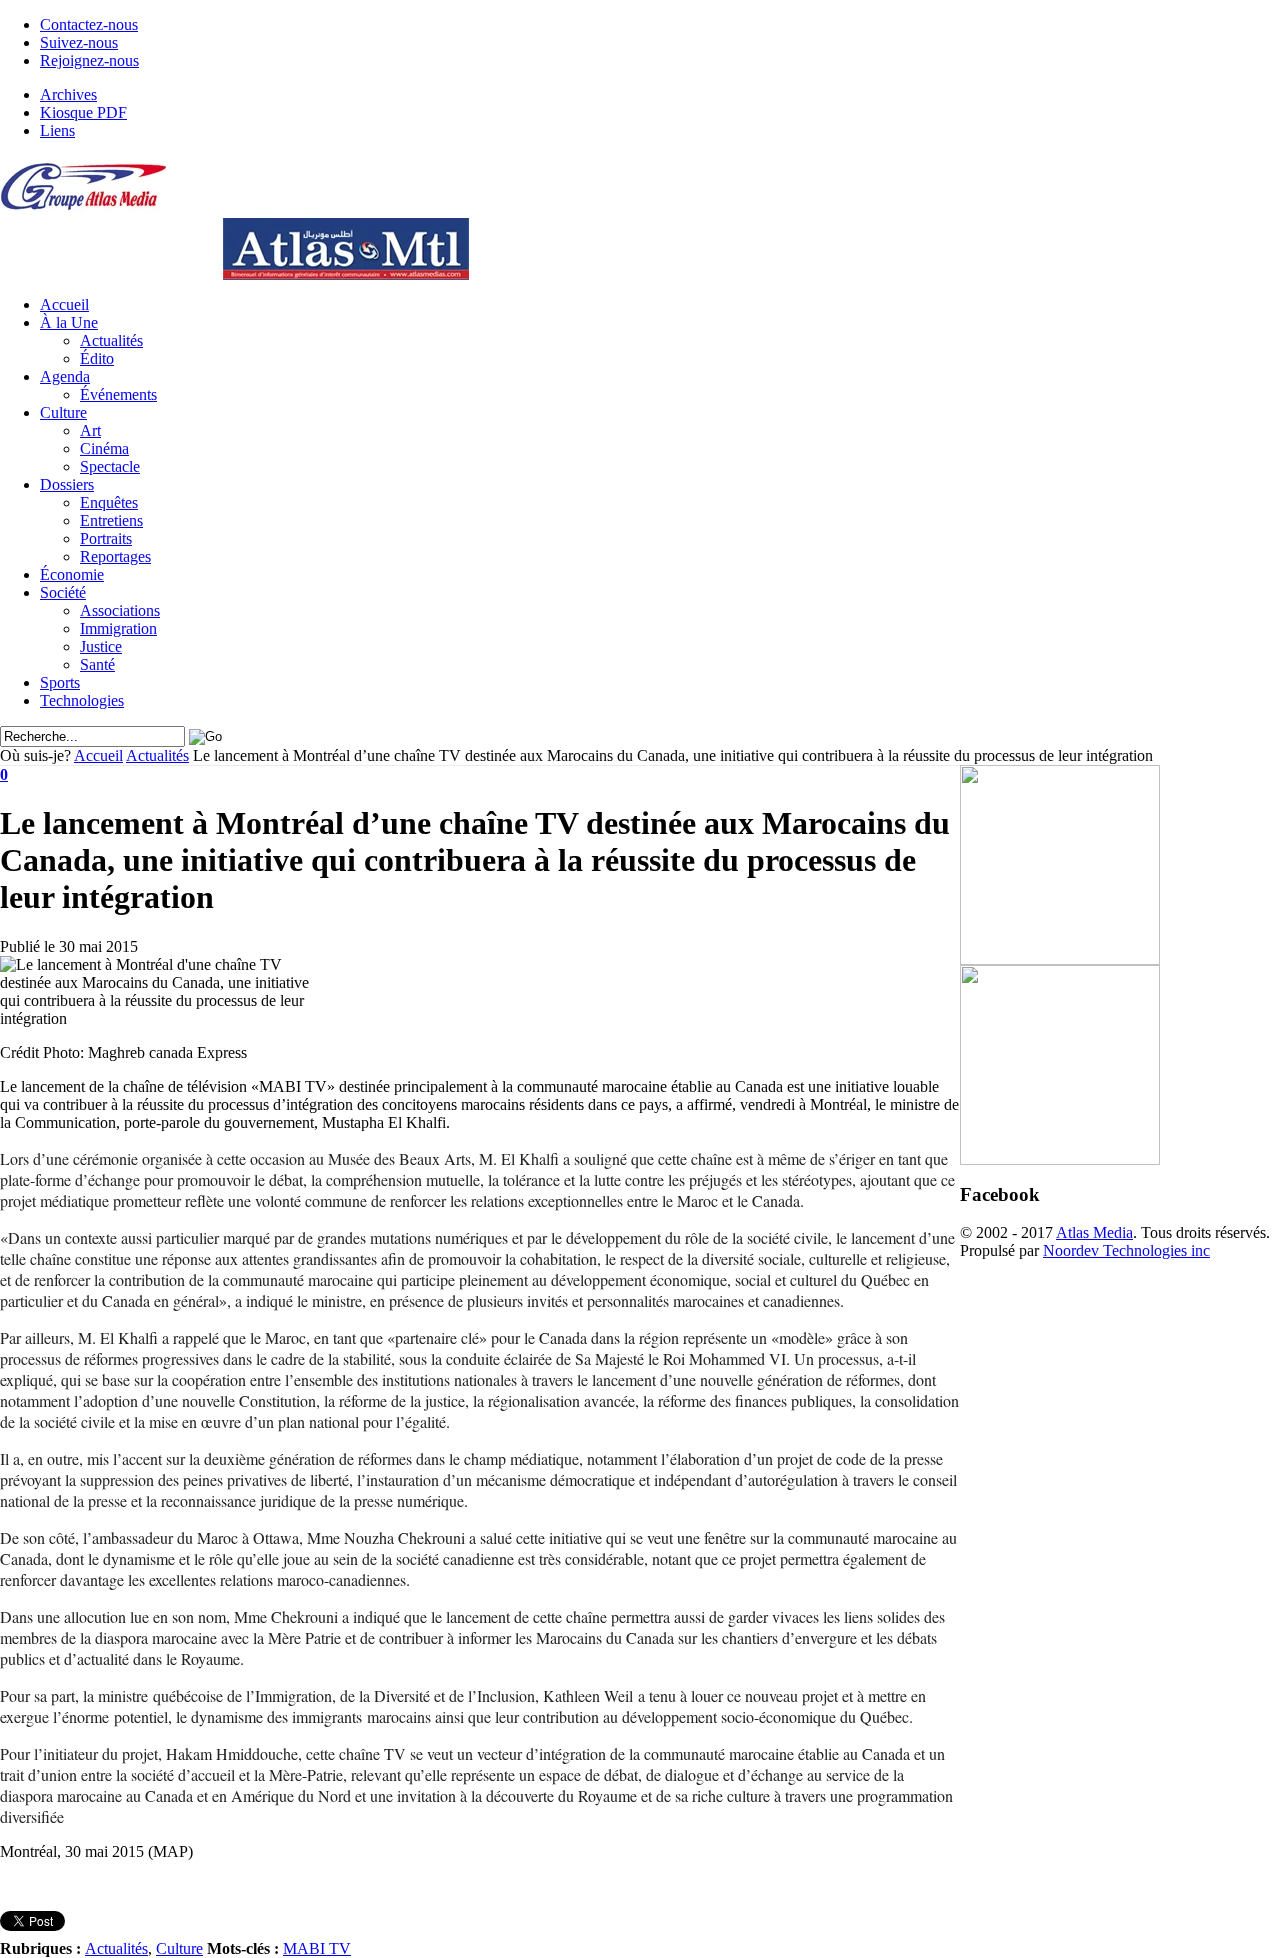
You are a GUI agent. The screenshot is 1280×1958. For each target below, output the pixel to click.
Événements (118, 394)
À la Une (69, 322)
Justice (101, 646)
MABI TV (317, 1948)
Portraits (106, 538)
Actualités (111, 340)
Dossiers (67, 484)
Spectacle (110, 466)
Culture (63, 412)
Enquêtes (109, 502)
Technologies (82, 700)
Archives (68, 94)
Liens (57, 130)
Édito (97, 358)
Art (90, 430)
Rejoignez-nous (89, 60)
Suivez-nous (79, 42)
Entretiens (111, 520)
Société (63, 592)
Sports (60, 682)
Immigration (118, 628)
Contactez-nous (89, 24)
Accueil (64, 304)
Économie (72, 574)
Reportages (115, 556)
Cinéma (104, 448)
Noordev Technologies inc (1126, 1250)
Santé (97, 664)
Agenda (65, 376)
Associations (120, 610)
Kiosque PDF (83, 112)
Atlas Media (1094, 1232)
